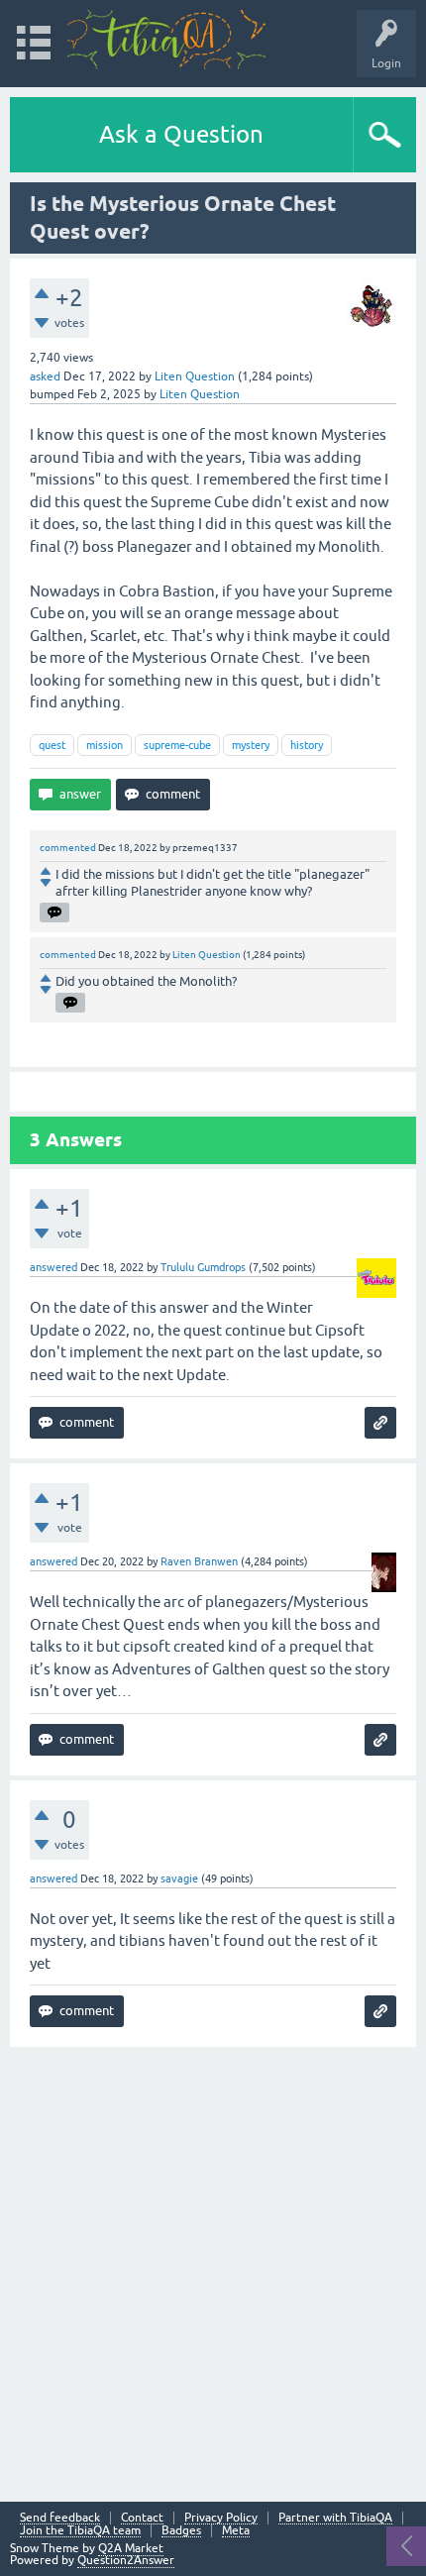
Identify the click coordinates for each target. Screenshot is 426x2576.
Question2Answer (126, 2560)
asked (45, 376)
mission (105, 745)
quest (52, 745)
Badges (181, 2531)
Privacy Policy (221, 2518)
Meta (236, 2531)
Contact (142, 2518)
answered (53, 1267)
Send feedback (60, 2518)
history (307, 745)
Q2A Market (131, 2548)
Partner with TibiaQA (335, 2518)
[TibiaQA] (166, 40)
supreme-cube (177, 745)
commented (68, 848)
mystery (251, 745)
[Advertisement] (213, 2272)
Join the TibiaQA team (80, 2531)
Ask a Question (181, 134)
